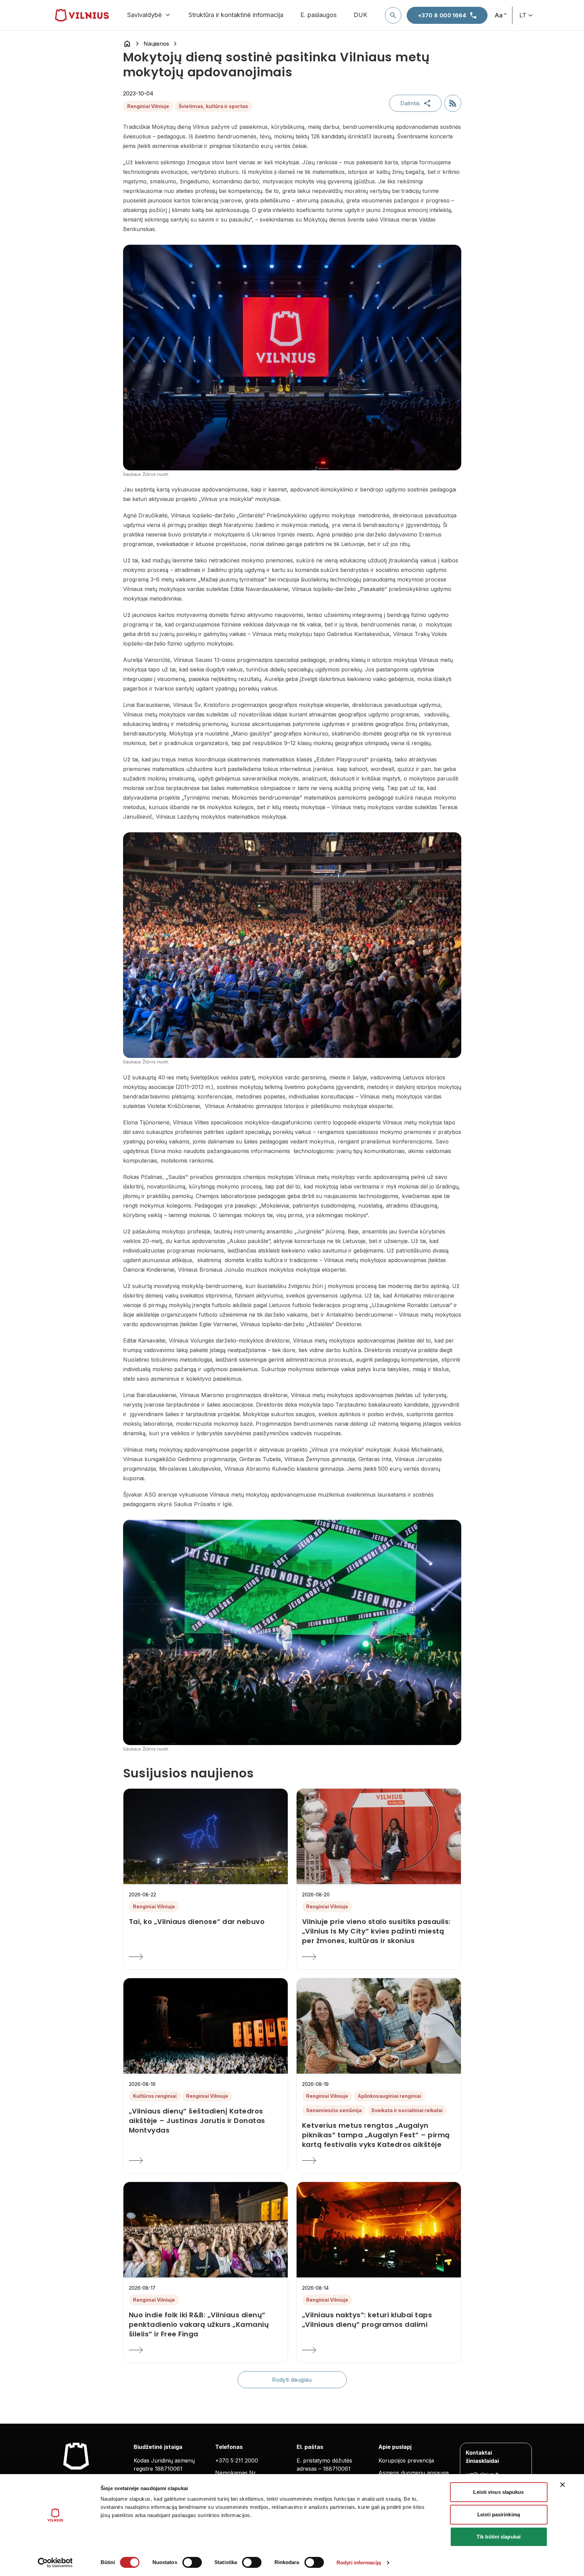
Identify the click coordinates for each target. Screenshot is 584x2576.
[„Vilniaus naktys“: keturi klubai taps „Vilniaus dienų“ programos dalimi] (379, 2350)
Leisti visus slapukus (498, 2492)
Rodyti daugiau (292, 2380)
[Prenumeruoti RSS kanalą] (453, 103)
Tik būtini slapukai (499, 2537)
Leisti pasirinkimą (499, 2514)
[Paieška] (393, 15)
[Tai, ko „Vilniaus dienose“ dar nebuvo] (206, 1957)
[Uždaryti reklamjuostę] (563, 2485)
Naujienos (156, 44)
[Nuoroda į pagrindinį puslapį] (127, 44)
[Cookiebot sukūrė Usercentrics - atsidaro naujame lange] (55, 2563)
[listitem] (206, 1922)
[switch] (192, 2562)
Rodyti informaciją (359, 2563)
